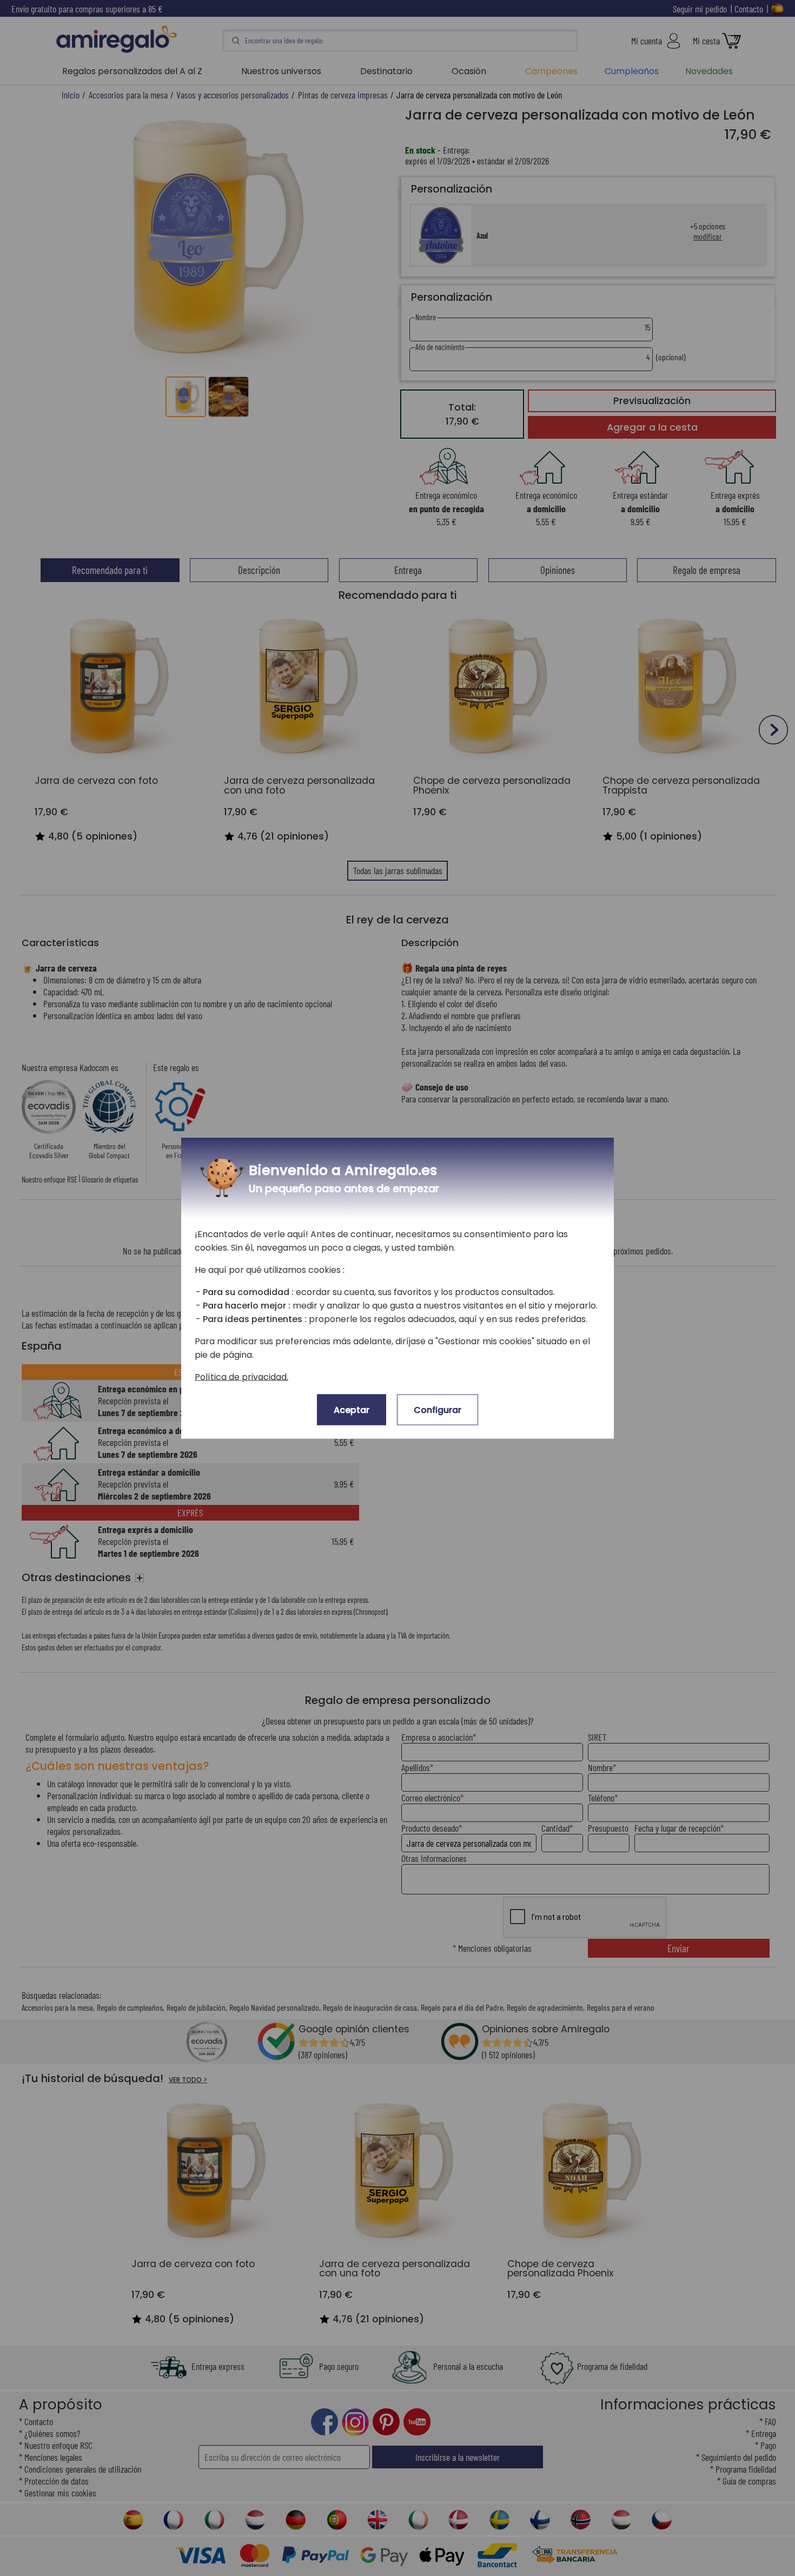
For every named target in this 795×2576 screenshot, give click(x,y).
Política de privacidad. (241, 1377)
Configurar (438, 1410)
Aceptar (352, 1410)
